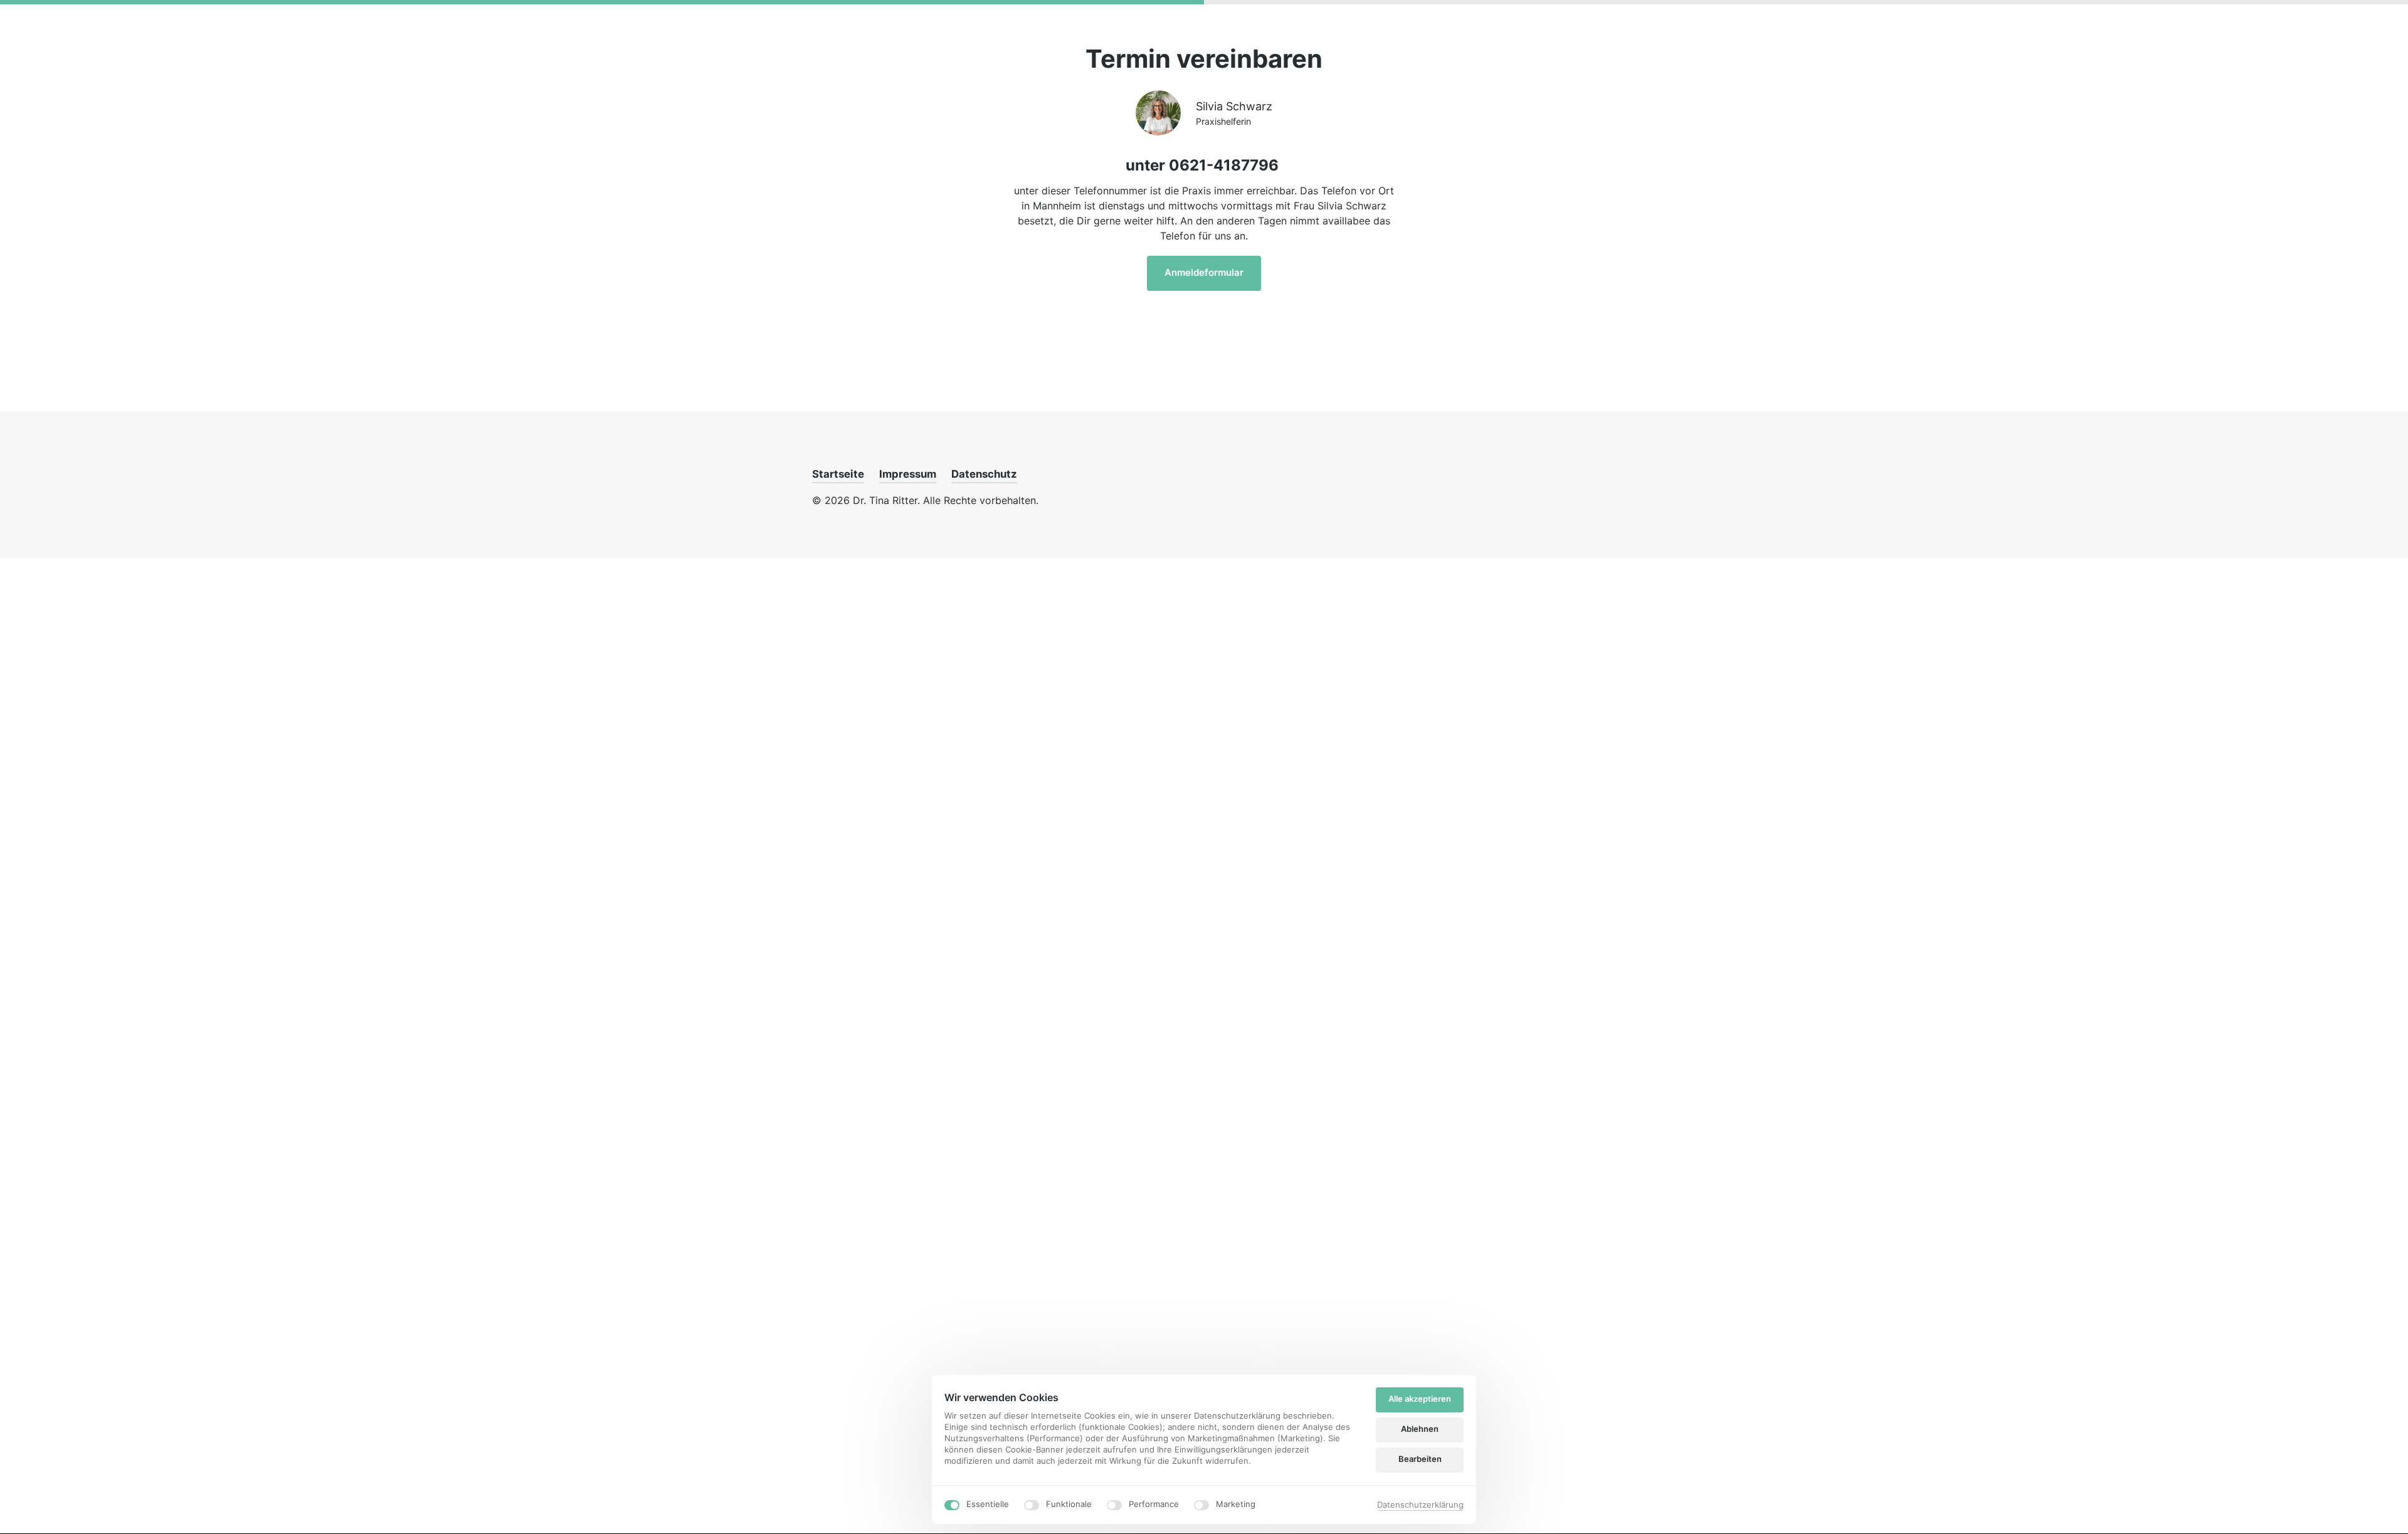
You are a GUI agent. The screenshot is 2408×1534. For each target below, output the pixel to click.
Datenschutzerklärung (1420, 1505)
